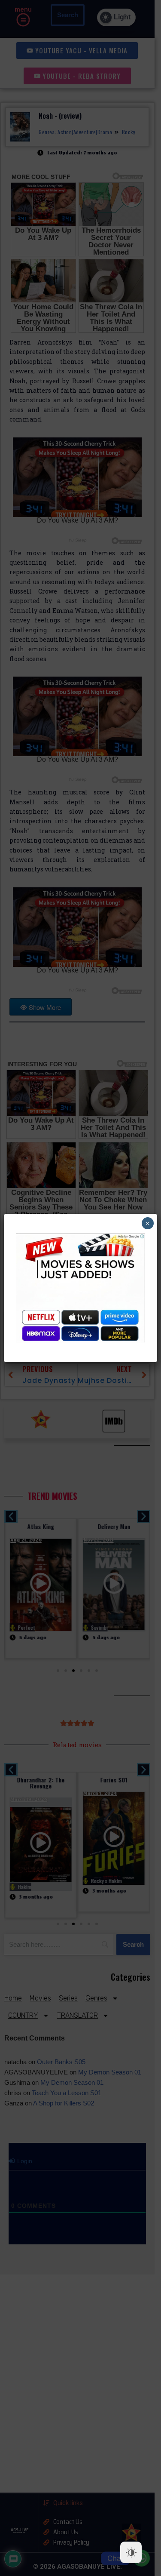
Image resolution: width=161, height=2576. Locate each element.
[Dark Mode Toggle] (131, 2552)
